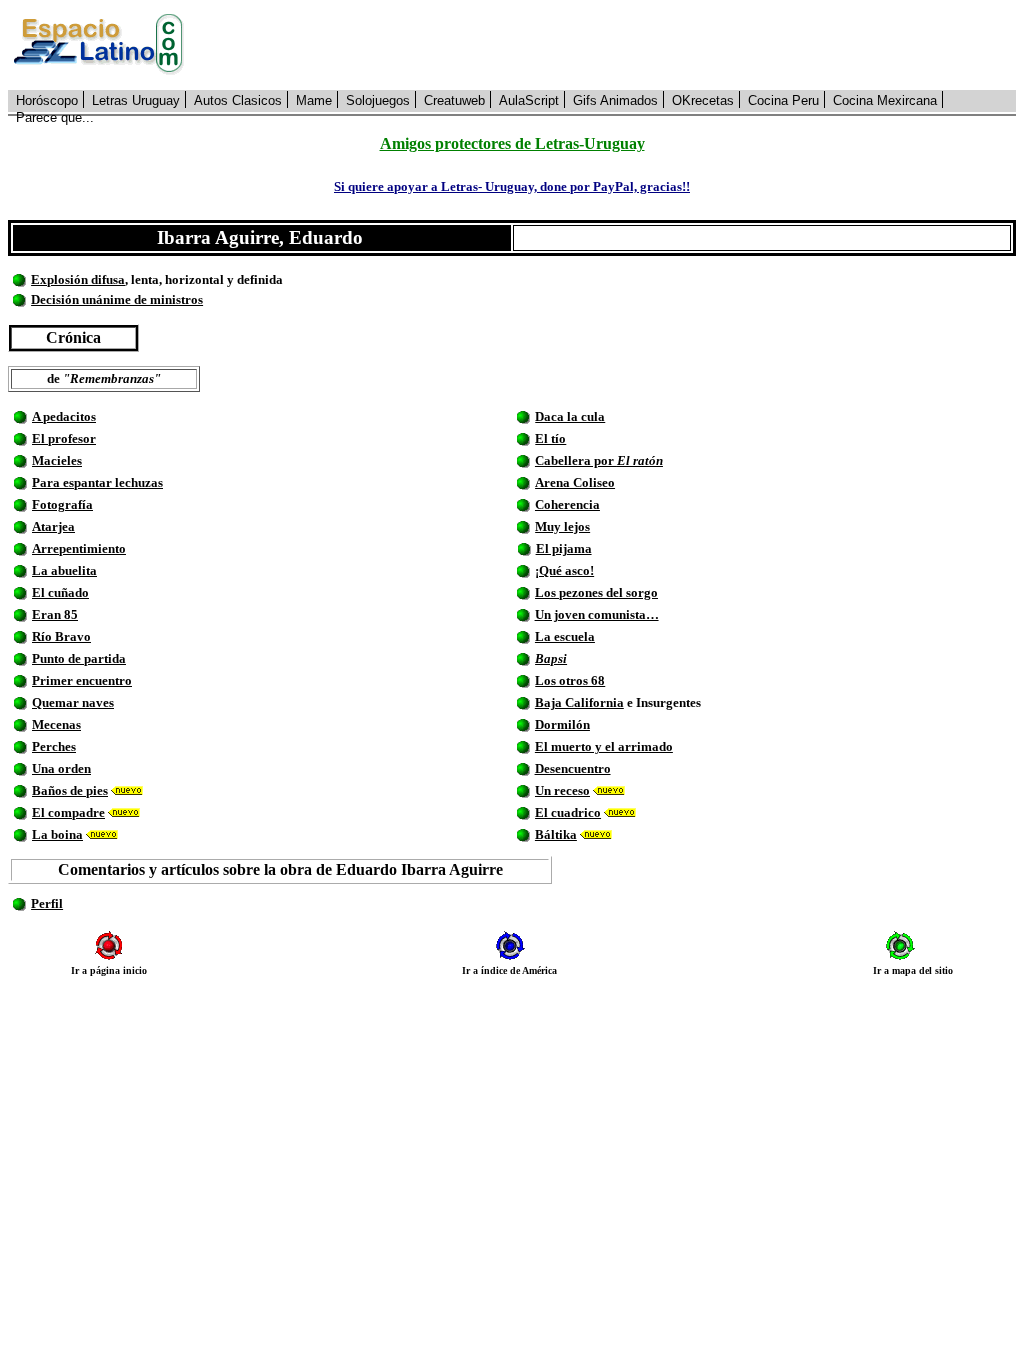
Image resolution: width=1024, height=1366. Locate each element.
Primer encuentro (82, 680)
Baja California (579, 702)
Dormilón (562, 724)
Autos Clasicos (238, 100)
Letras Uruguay (136, 100)
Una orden (61, 768)
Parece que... (55, 117)
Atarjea (53, 526)
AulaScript (529, 100)
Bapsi (551, 658)
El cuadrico (568, 812)
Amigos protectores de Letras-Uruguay (512, 143)
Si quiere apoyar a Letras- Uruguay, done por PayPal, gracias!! (512, 186)
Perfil (47, 903)
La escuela (565, 636)
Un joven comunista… (597, 614)
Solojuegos (378, 100)
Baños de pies (70, 790)
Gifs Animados (615, 100)
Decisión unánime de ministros (117, 299)
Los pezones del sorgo (596, 592)
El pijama (564, 548)
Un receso (562, 790)
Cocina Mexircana (885, 100)
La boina (57, 834)
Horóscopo (47, 100)
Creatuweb (454, 100)
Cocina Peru (783, 100)
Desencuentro (573, 768)
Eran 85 (55, 614)
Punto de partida (79, 658)
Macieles (57, 460)
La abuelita (64, 570)
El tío (550, 438)
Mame (314, 100)
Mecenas (56, 724)
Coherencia (567, 504)
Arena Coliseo (575, 482)
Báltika (556, 834)
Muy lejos (562, 526)
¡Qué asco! (564, 570)
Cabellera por (599, 460)
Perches (54, 746)
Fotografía (62, 504)
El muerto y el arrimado (604, 746)
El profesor (64, 438)
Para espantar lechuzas (97, 482)
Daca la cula (570, 416)
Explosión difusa (78, 279)
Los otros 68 (570, 680)
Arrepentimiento (79, 548)
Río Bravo (61, 636)
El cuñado (60, 592)
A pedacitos (64, 416)
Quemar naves (73, 702)
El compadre (68, 812)
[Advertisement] (611, 45)
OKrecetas (703, 100)
